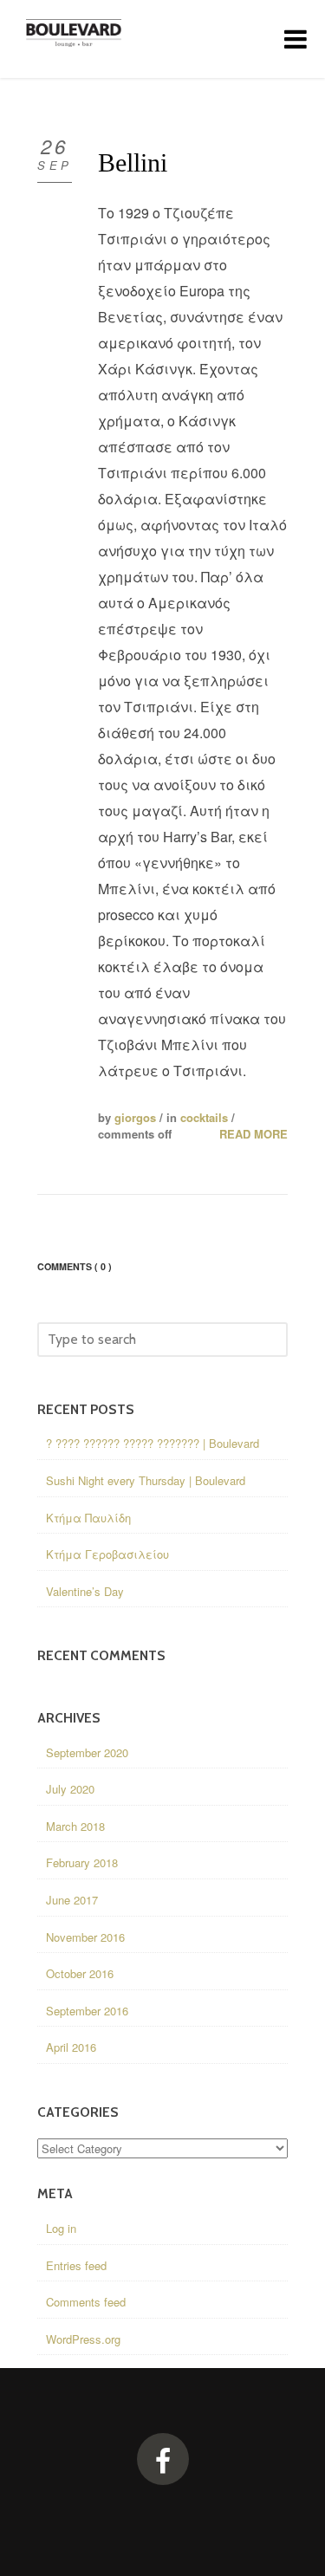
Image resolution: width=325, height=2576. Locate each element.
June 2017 (72, 1900)
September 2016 (87, 2011)
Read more (253, 1134)
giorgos (135, 1117)
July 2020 (70, 1789)
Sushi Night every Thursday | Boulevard (146, 1480)
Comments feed (86, 2302)
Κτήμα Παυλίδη (88, 1518)
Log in (61, 2228)
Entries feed (76, 2265)
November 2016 (85, 1937)
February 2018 (82, 1862)
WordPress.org (83, 2339)
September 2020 (87, 1752)
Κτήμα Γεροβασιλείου (107, 1554)
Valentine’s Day (85, 1591)
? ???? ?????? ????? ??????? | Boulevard (153, 1443)
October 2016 (80, 1973)
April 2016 (71, 2047)
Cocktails (204, 1117)
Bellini (133, 162)
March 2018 (75, 1826)
